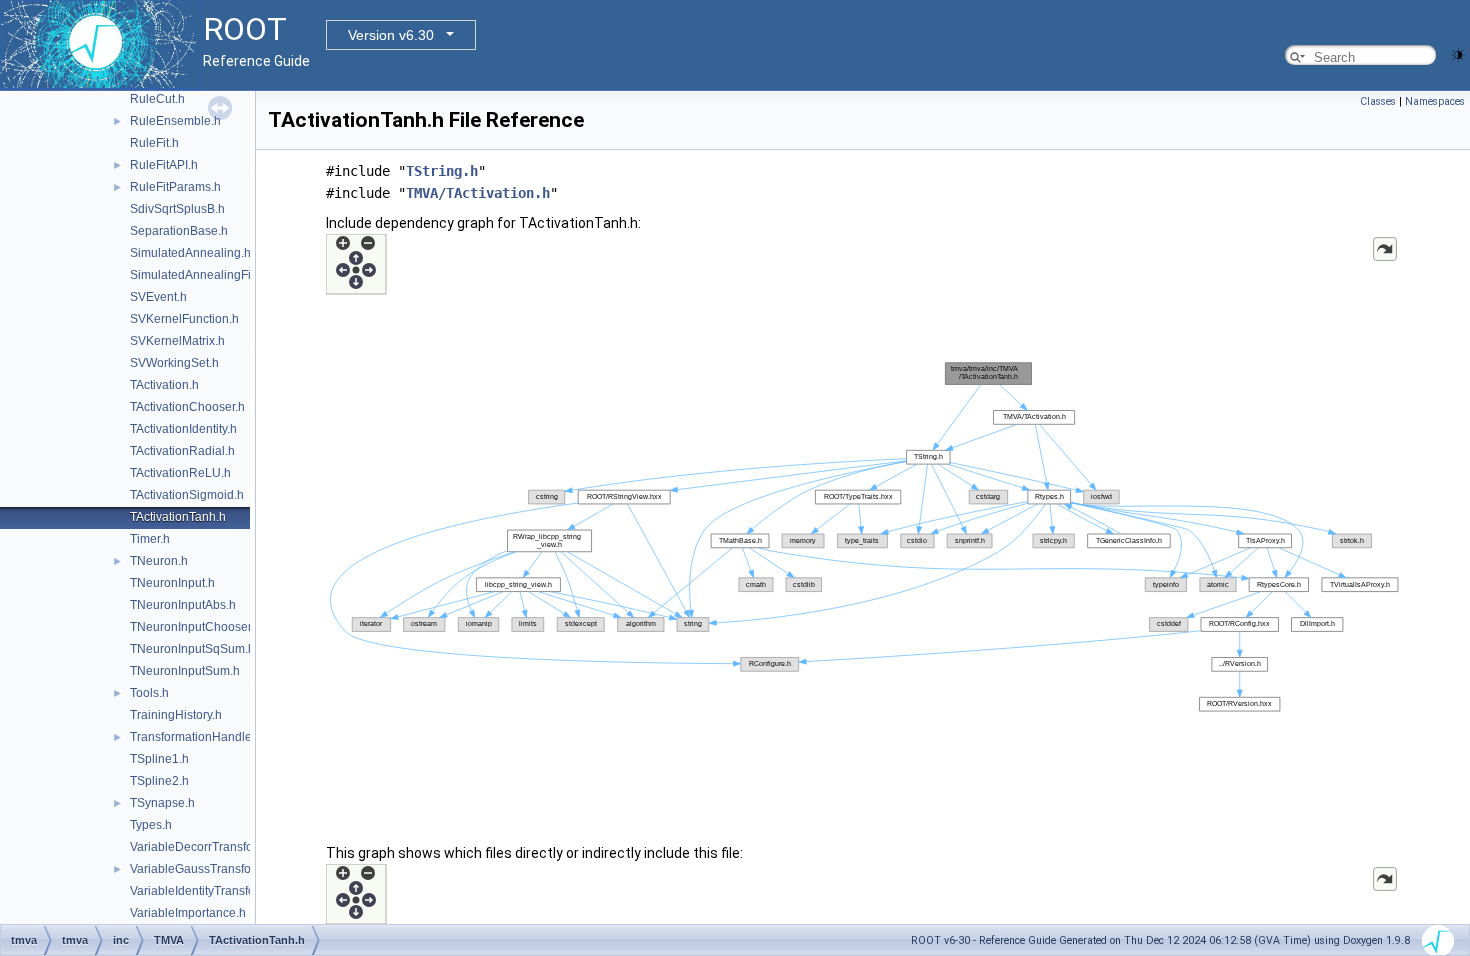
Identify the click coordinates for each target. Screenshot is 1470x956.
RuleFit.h (154, 143)
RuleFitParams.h (175, 187)
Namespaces (1435, 101)
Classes (1378, 101)
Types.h (151, 825)
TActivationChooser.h (187, 407)
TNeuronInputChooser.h (195, 627)
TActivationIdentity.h (183, 429)
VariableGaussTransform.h (202, 869)
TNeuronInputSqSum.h (192, 649)
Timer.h (150, 539)
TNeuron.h (159, 561)
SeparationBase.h (179, 231)
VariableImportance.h (188, 913)
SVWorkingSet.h (174, 363)
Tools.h (149, 693)
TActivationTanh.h (178, 517)
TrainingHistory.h (176, 715)
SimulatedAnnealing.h (190, 253)
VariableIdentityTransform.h (204, 891)
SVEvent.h (158, 297)
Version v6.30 (391, 35)
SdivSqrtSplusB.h (177, 209)
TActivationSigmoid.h (187, 495)
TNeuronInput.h (172, 583)
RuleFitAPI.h (164, 165)
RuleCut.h (157, 99)
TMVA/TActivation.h (478, 193)
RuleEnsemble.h (175, 121)
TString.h (442, 171)
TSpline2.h (159, 781)
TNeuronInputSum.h (185, 671)
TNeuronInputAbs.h (183, 605)
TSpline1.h (159, 759)
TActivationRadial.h (182, 451)
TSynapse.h (162, 803)
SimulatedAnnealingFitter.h (203, 275)
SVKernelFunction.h (184, 319)
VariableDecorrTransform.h (203, 847)
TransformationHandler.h (197, 737)
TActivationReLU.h (180, 473)
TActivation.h (164, 385)
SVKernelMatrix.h (177, 341)
